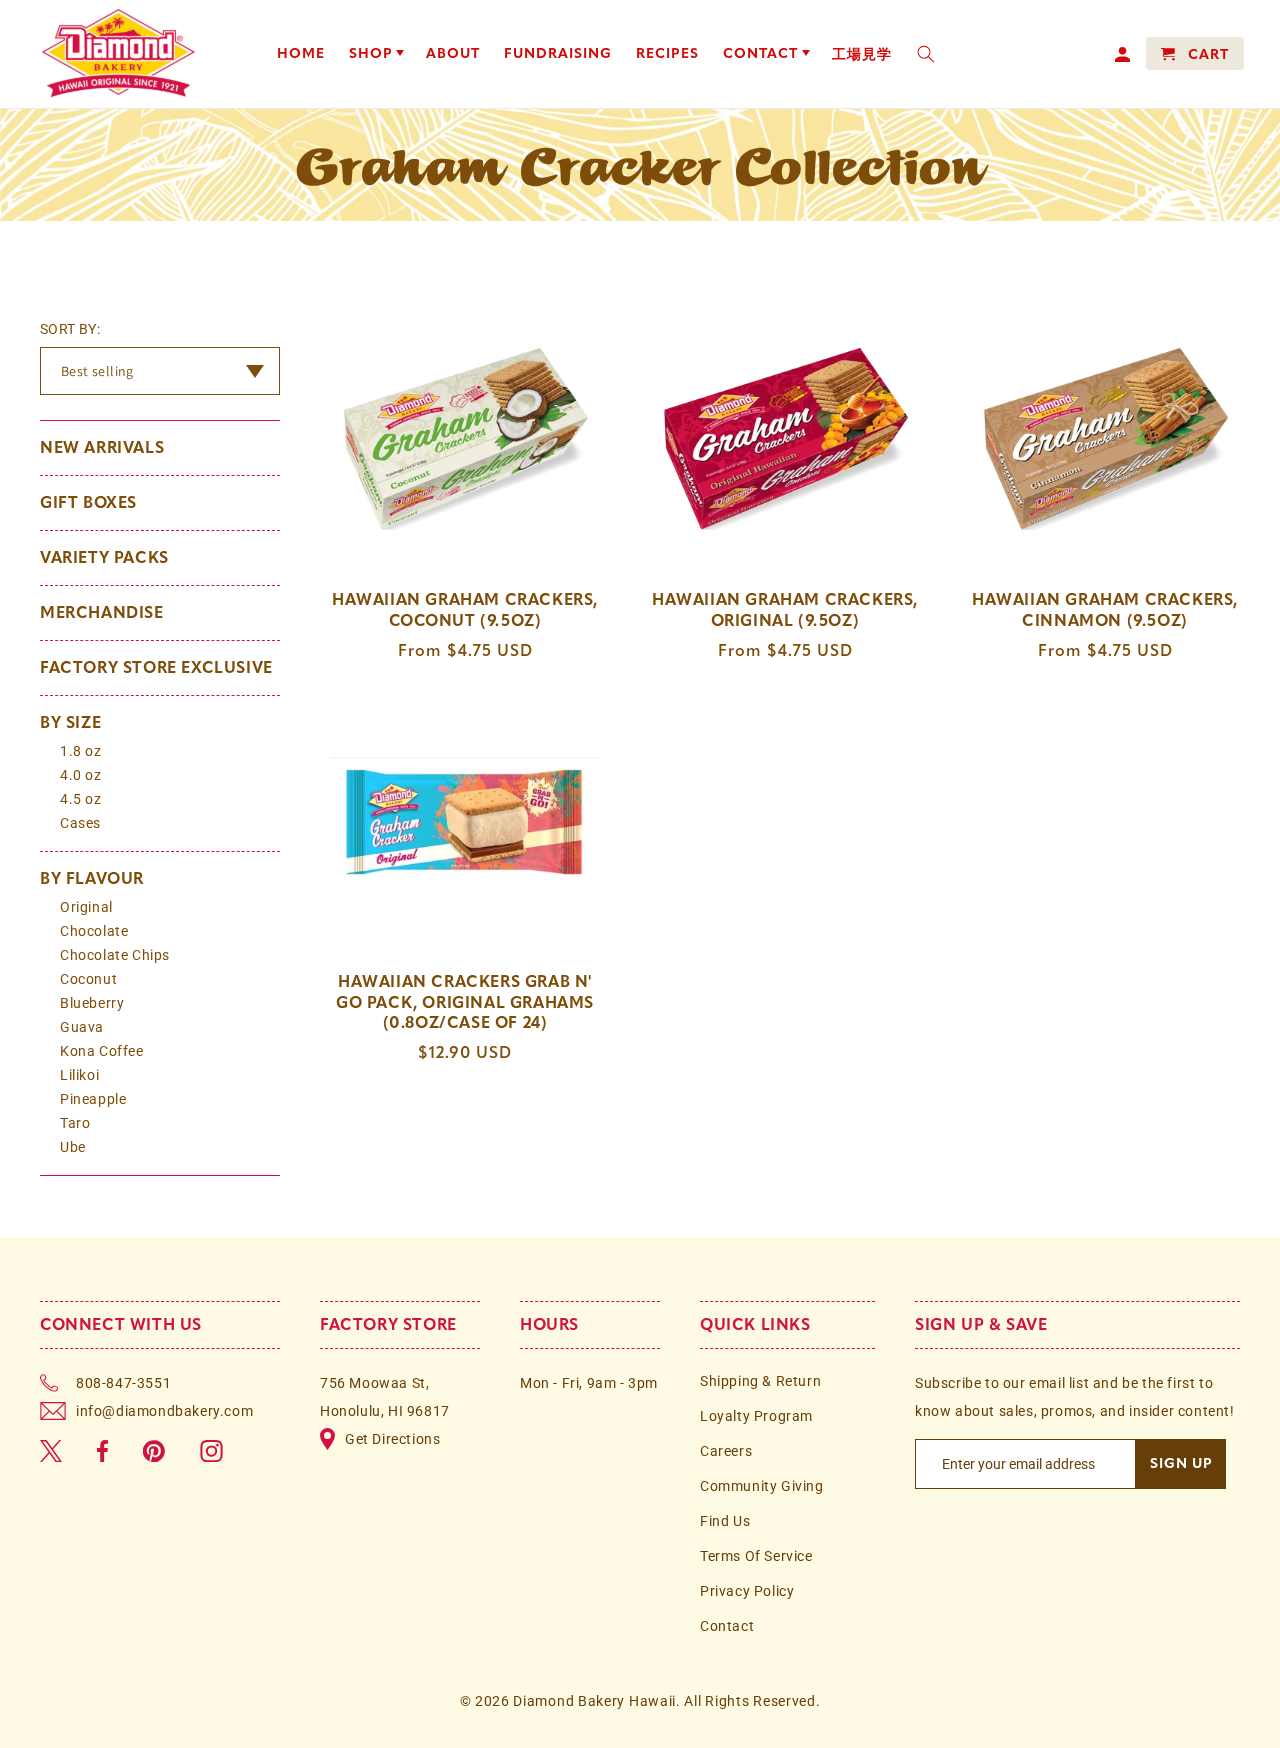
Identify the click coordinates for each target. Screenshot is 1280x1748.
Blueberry (92, 1003)
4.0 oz (81, 775)
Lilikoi (79, 1075)
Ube (73, 1147)
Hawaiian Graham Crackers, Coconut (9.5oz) (465, 610)
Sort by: (70, 329)
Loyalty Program (756, 1416)
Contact (727, 1626)
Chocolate (94, 931)
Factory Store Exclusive (156, 667)
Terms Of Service (756, 1556)
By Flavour (92, 878)
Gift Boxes (88, 502)
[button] (376, 54)
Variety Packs (104, 557)
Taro (75, 1123)
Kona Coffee (102, 1051)
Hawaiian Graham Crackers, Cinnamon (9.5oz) (1105, 610)
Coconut (88, 979)
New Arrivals (102, 447)
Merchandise (102, 612)
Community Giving (762, 1486)
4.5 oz (81, 799)
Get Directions (392, 1439)
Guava (82, 1027)
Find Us (725, 1521)
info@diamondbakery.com (164, 1411)
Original (86, 907)
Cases (80, 823)
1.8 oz (81, 751)
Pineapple (93, 1099)
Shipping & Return (760, 1381)
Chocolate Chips (115, 955)
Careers (726, 1451)
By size (70, 722)
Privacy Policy (747, 1591)
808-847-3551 (123, 1383)
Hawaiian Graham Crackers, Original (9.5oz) (785, 610)
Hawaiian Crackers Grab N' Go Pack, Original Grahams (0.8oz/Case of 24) (465, 1002)
